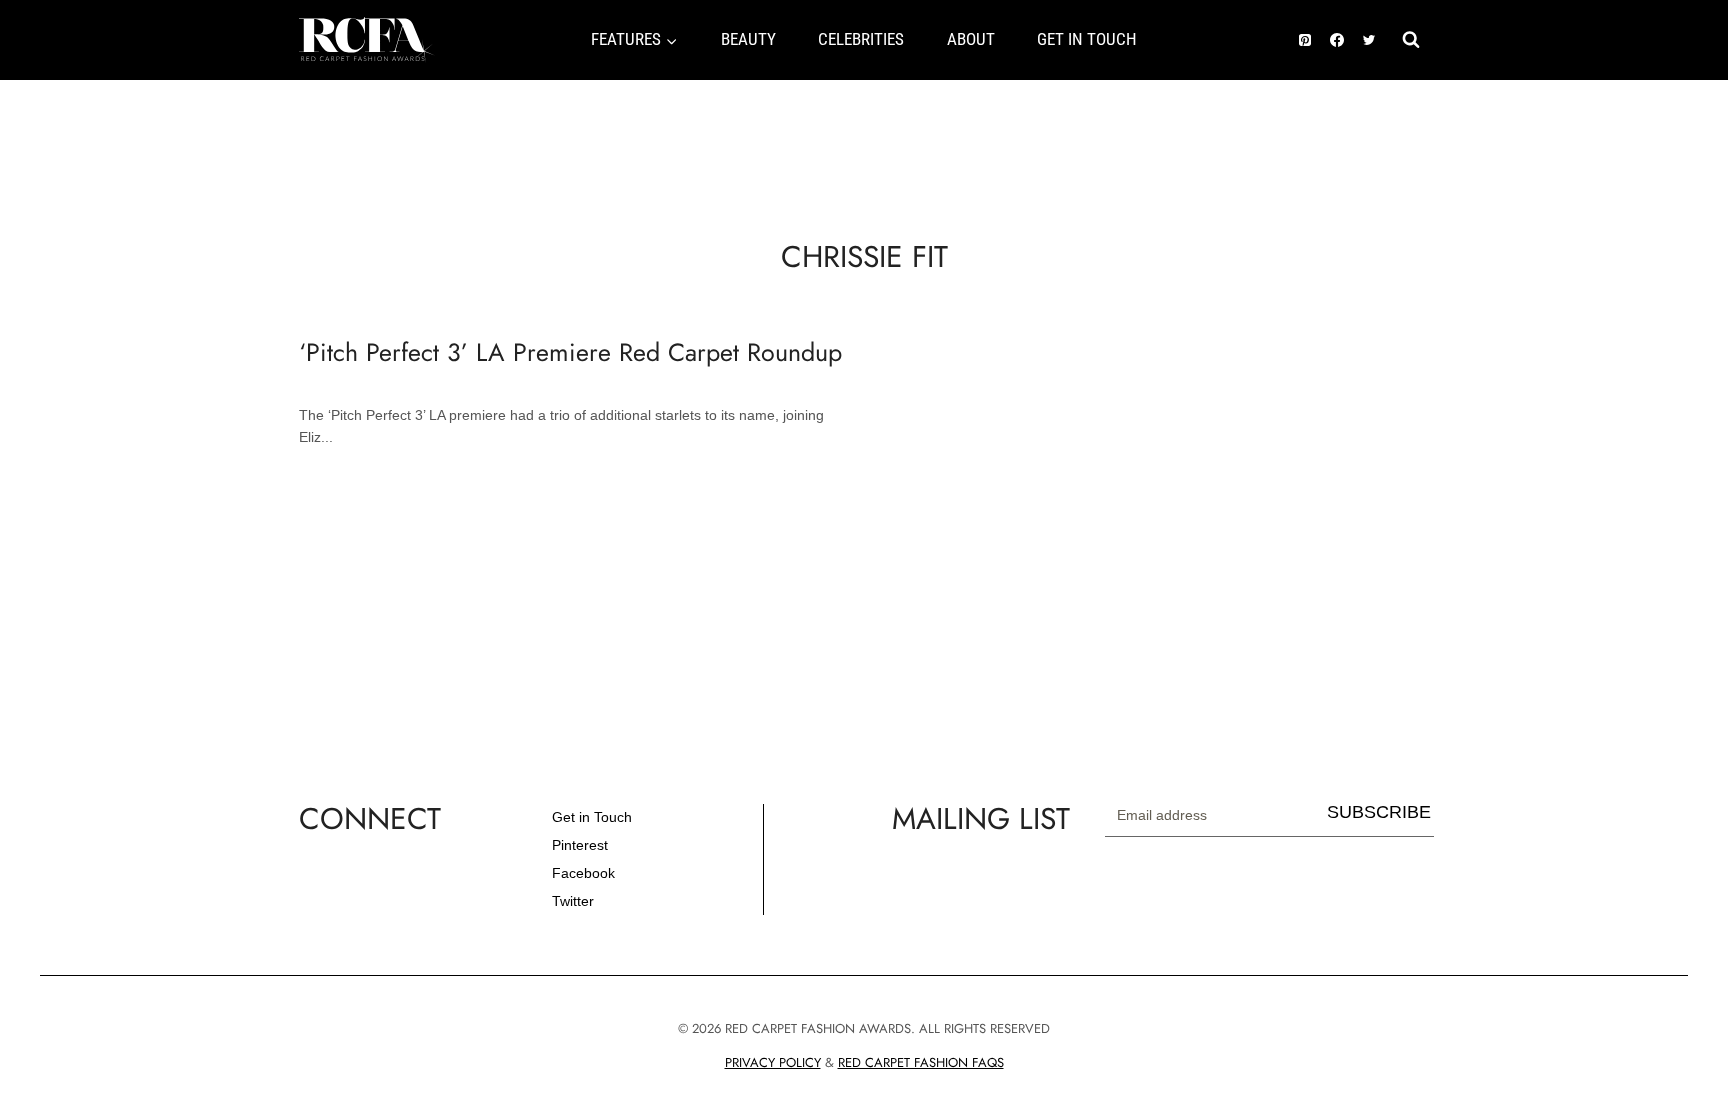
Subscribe (1379, 812)
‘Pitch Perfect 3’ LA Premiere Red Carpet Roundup (570, 352)
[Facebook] (1337, 40)
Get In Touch (1087, 39)
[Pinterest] (1305, 40)
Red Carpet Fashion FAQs (921, 1062)
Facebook (583, 873)
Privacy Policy (773, 1062)
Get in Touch (592, 817)
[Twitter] (1369, 40)
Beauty (748, 39)
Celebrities (861, 39)
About (971, 39)
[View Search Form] (1411, 40)
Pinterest (580, 845)
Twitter (573, 901)
